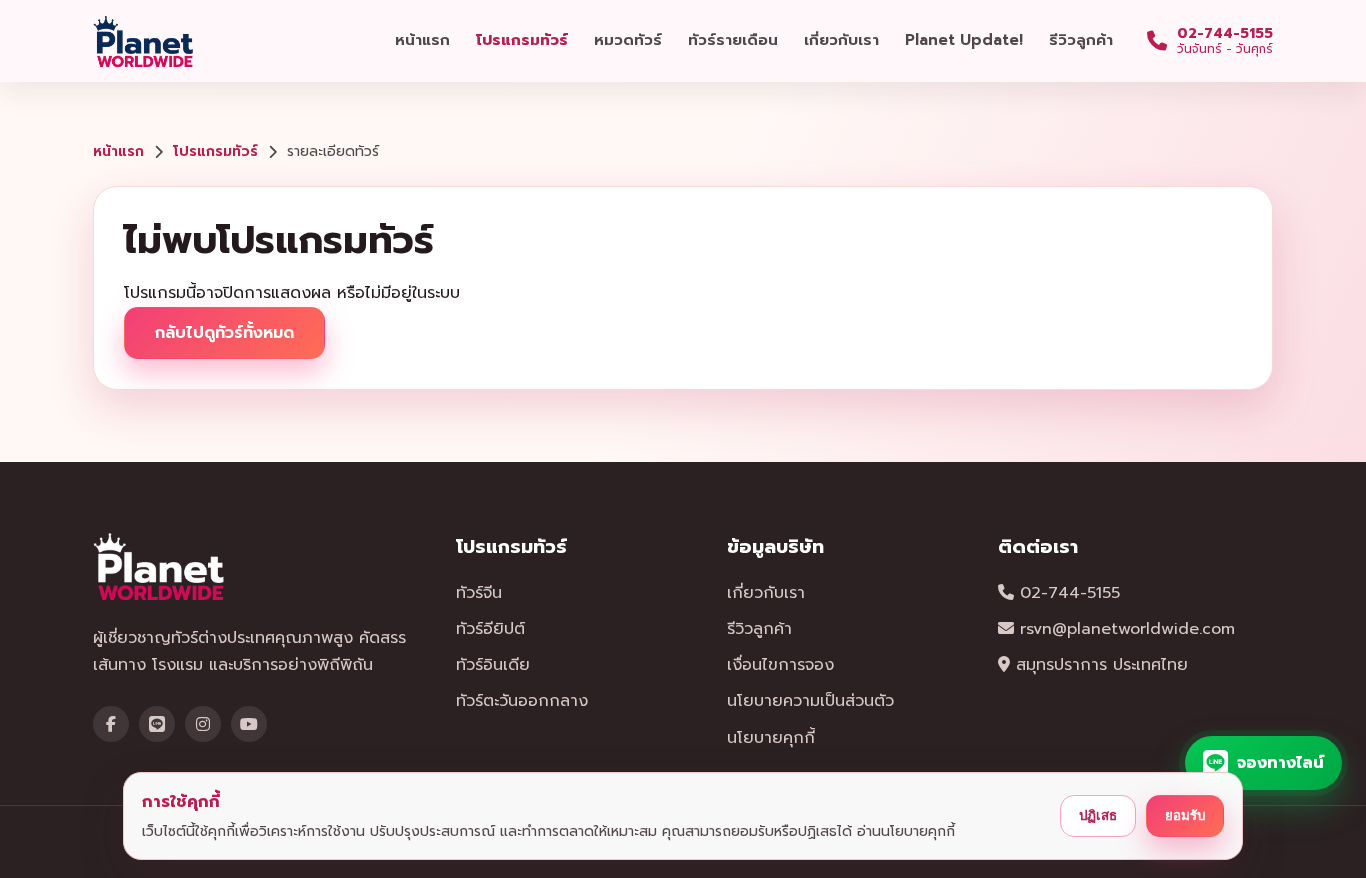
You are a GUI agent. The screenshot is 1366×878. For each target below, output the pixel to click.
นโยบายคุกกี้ (771, 738)
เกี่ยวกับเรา (841, 40)
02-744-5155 (1067, 593)
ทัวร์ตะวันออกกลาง (522, 701)
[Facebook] (111, 724)
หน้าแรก (422, 40)
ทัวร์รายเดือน (733, 40)
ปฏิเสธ (1098, 815)
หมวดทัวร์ (628, 40)
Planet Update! (964, 40)
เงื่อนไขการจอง (780, 665)
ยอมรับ (1185, 815)
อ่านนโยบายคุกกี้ (906, 831)
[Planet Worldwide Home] (145, 41)
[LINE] (157, 724)
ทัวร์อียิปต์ (490, 629)
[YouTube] (249, 724)
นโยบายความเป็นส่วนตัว (810, 701)
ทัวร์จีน (479, 593)
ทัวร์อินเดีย (493, 665)
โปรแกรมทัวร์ (522, 40)
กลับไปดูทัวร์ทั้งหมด (224, 333)
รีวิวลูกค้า (1081, 40)
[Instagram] (203, 724)
